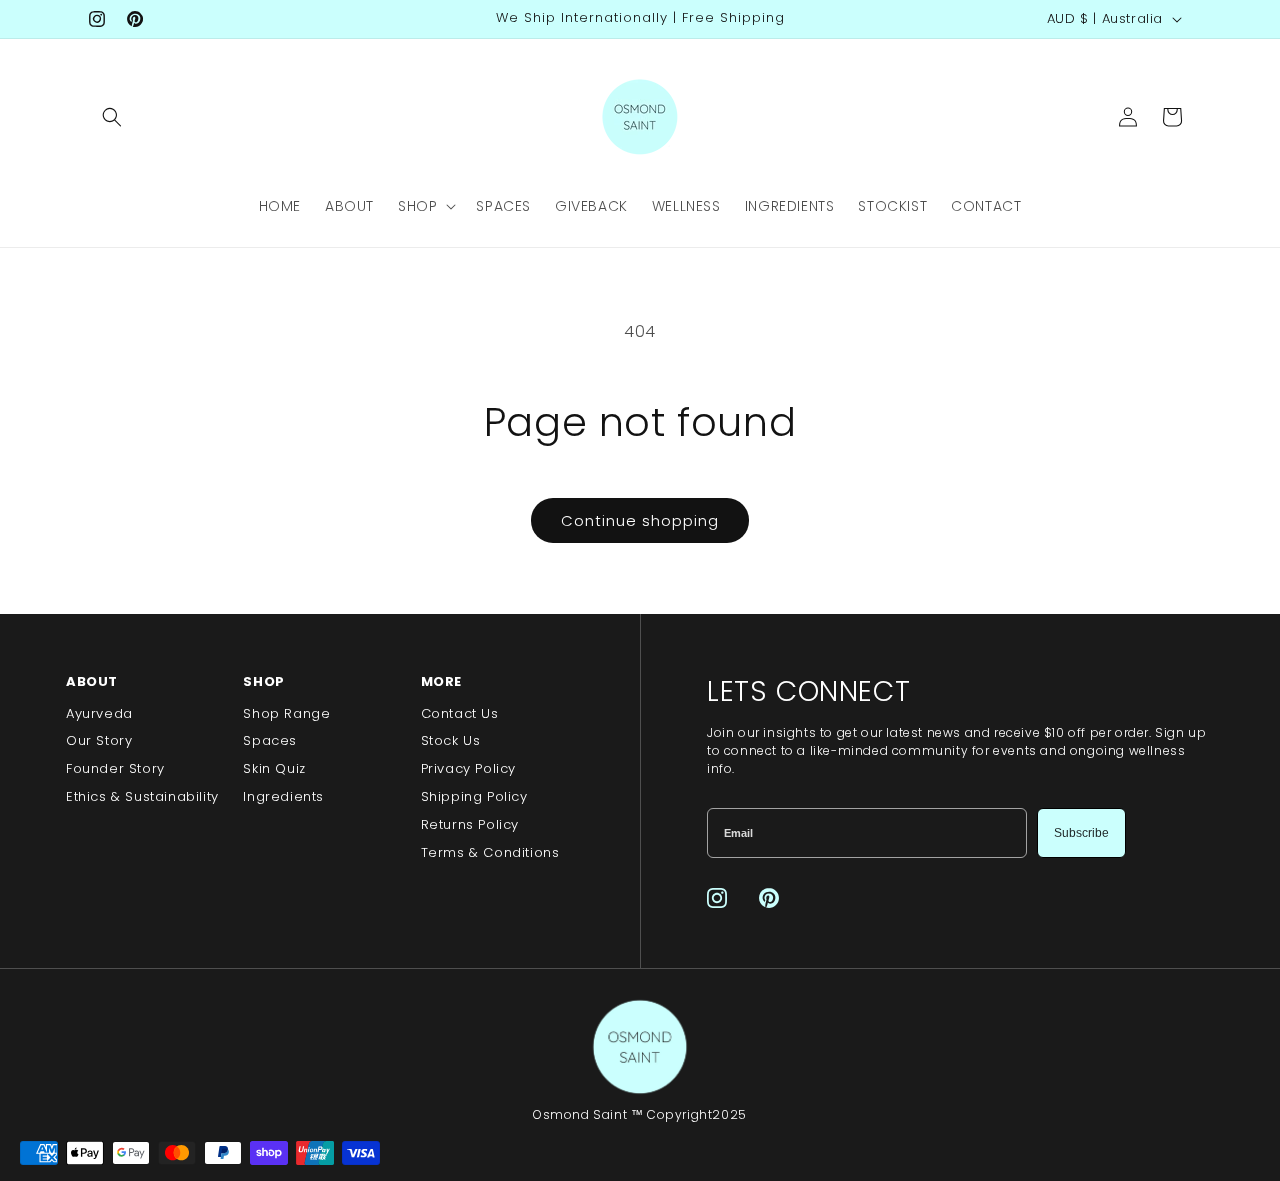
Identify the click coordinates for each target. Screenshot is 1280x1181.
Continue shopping (640, 520)
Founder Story (115, 768)
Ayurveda (99, 713)
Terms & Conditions (490, 852)
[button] (112, 117)
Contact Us (460, 713)
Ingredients (283, 796)
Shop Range (286, 713)
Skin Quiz (274, 768)
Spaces (270, 740)
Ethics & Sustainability (142, 796)
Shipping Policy (474, 796)
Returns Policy (470, 824)
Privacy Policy (468, 768)
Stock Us (451, 740)
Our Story (99, 740)
